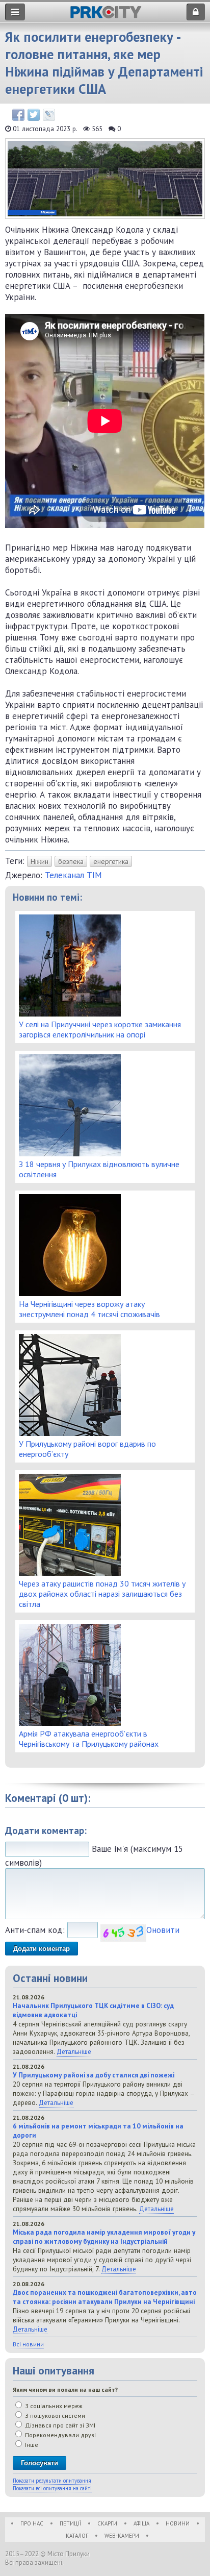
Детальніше (74, 2051)
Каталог (77, 2536)
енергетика (111, 861)
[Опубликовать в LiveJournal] (49, 115)
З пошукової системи (54, 2416)
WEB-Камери (122, 2536)
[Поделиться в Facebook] (18, 115)
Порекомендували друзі (60, 2435)
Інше (31, 2445)
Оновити (163, 1930)
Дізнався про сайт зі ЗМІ (59, 2425)
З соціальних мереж (53, 2406)
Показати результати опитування (52, 2481)
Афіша (141, 2523)
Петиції (70, 2523)
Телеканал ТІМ (73, 875)
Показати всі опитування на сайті (52, 2488)
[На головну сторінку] (106, 16)
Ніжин (40, 861)
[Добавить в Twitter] (34, 115)
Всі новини (28, 2344)
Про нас (32, 2523)
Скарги (107, 2523)
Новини (178, 2523)
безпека (71, 861)
